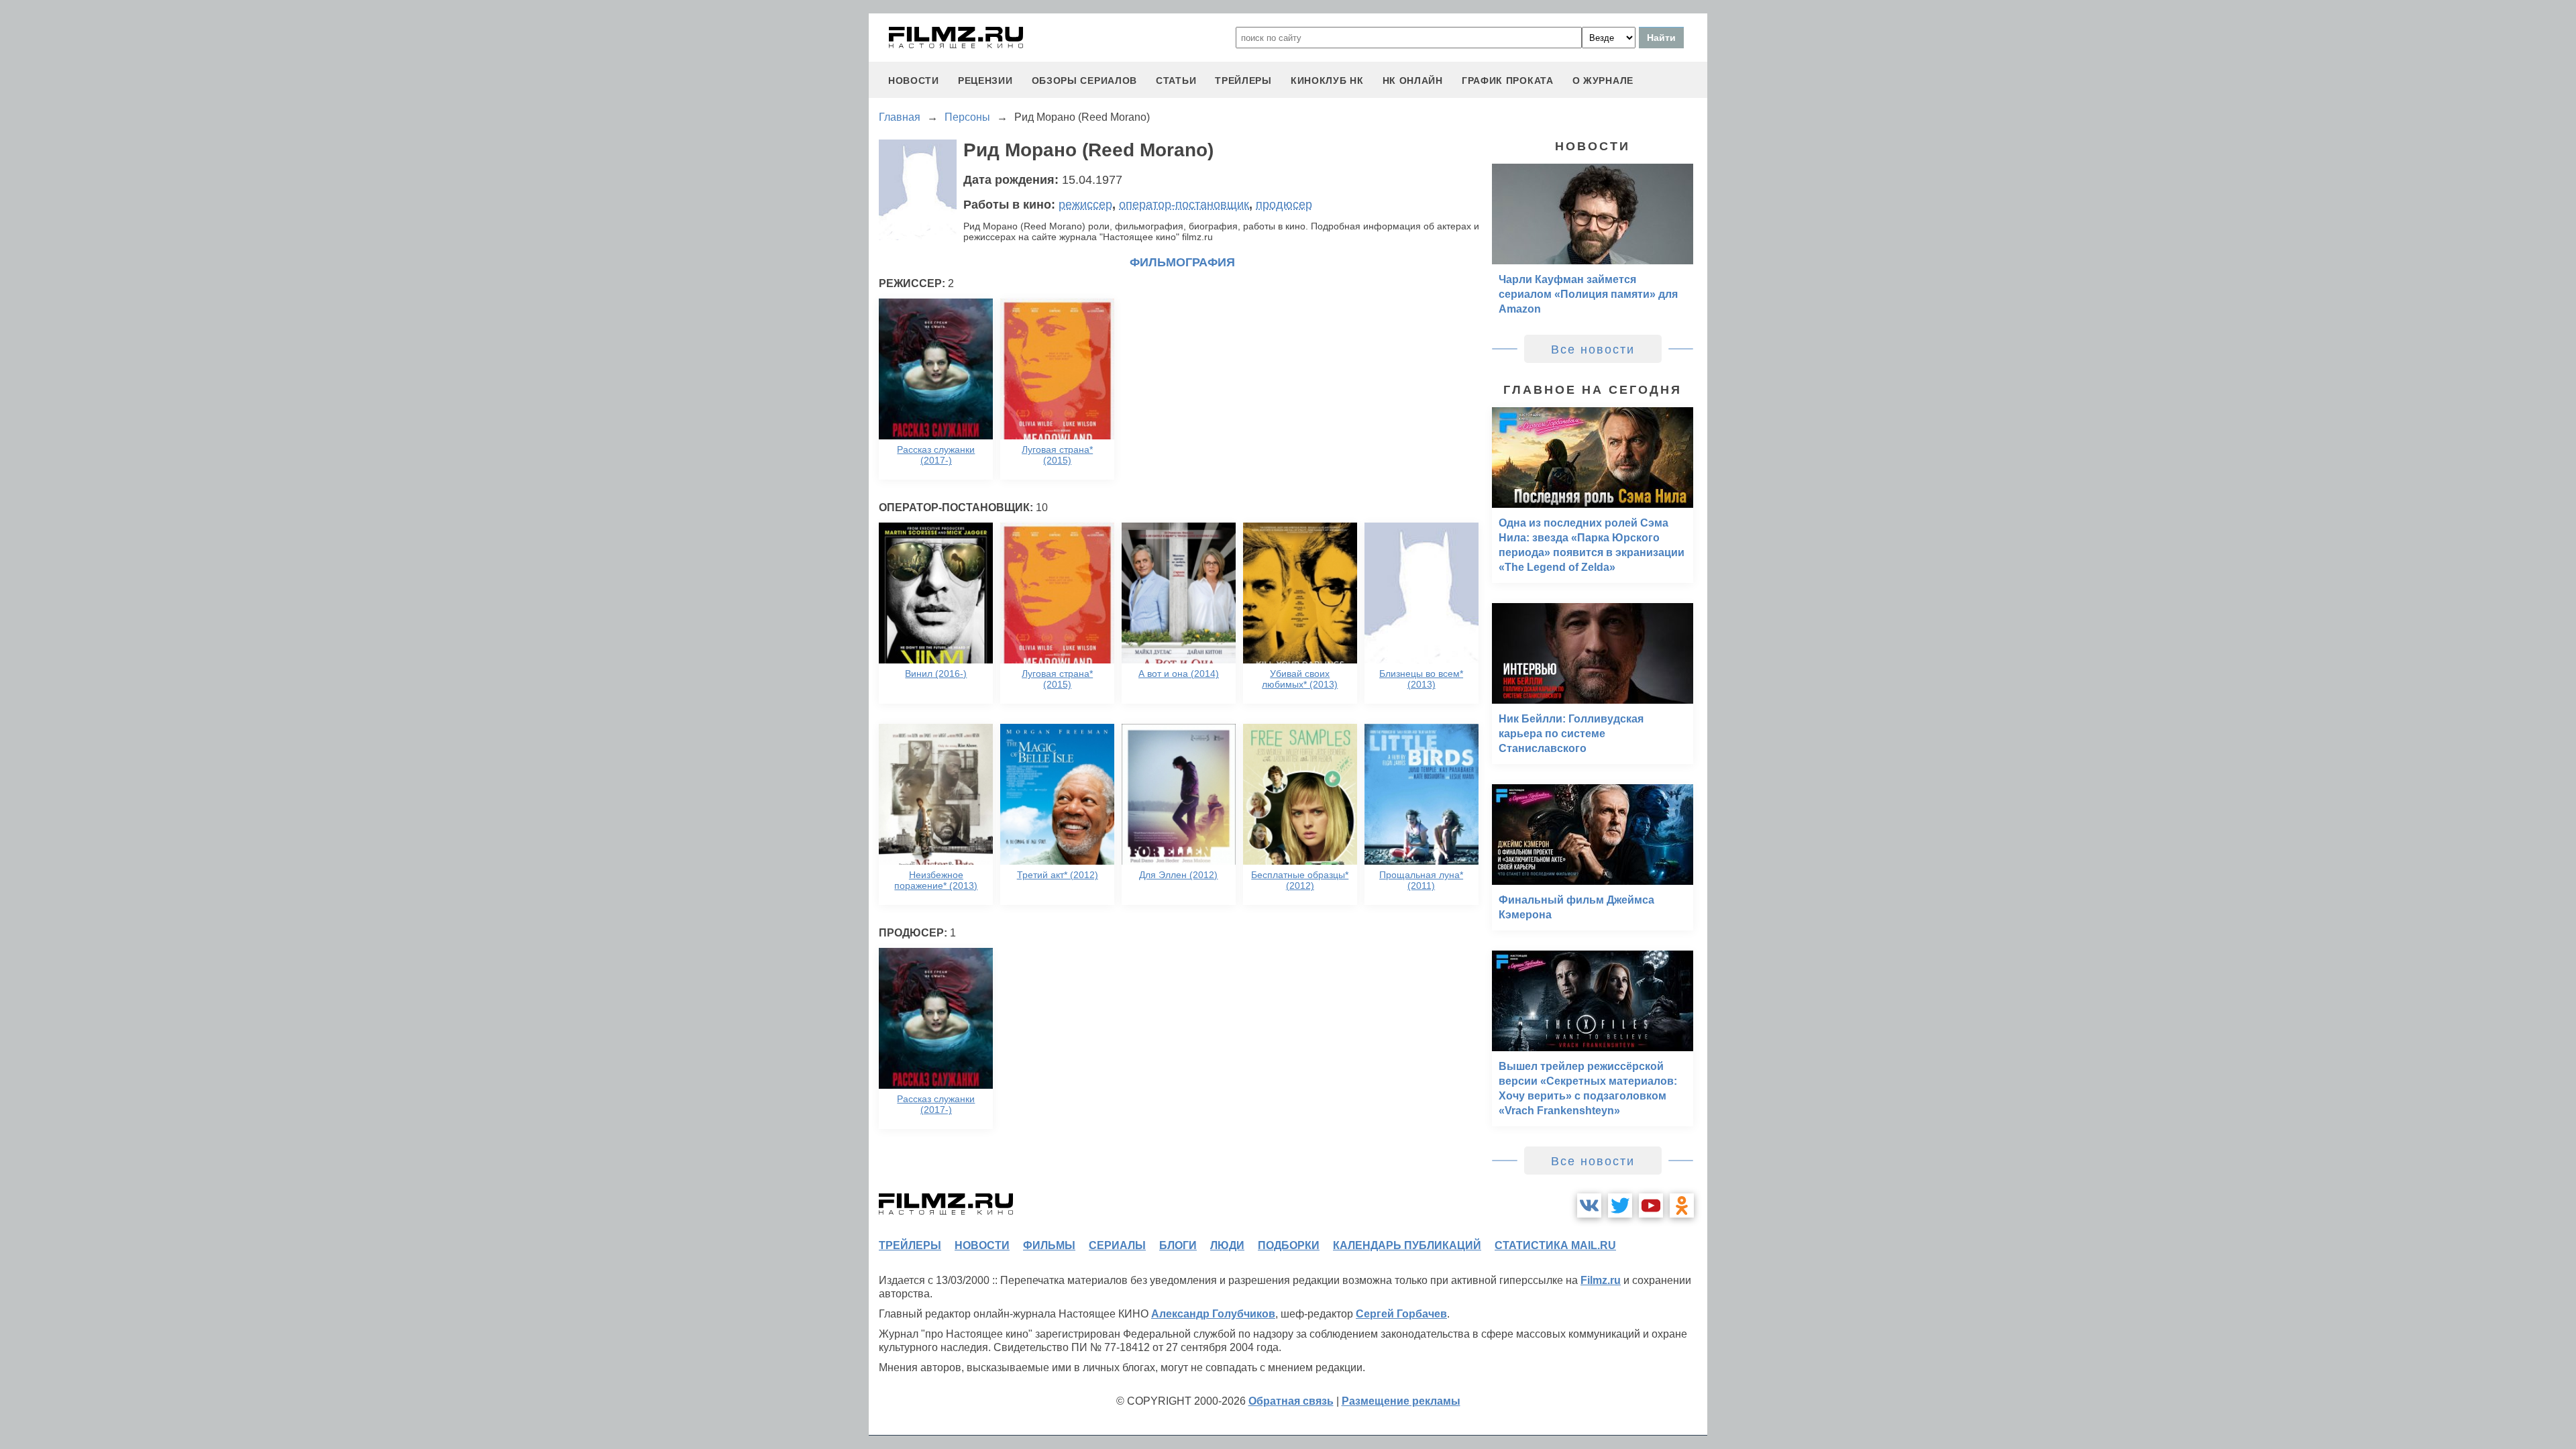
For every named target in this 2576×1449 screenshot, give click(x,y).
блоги (1178, 1245)
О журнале (1603, 80)
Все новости (1593, 350)
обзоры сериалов (1085, 80)
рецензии (985, 80)
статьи (1176, 80)
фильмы (1049, 1245)
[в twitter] (1620, 1205)
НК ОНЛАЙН (1413, 80)
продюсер (1284, 205)
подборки (1289, 1245)
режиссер (1085, 205)
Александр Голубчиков (1213, 1314)
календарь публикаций (1407, 1245)
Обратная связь (1291, 1401)
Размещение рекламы (1401, 1401)
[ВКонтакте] (1589, 1205)
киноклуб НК (1327, 80)
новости (914, 80)
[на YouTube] (1651, 1205)
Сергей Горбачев (1401, 1314)
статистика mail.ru (1555, 1245)
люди (1227, 1245)
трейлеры (1243, 80)
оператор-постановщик (1184, 205)
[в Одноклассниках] (1682, 1205)
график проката (1508, 80)
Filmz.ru (1601, 1280)
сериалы (1117, 1245)
